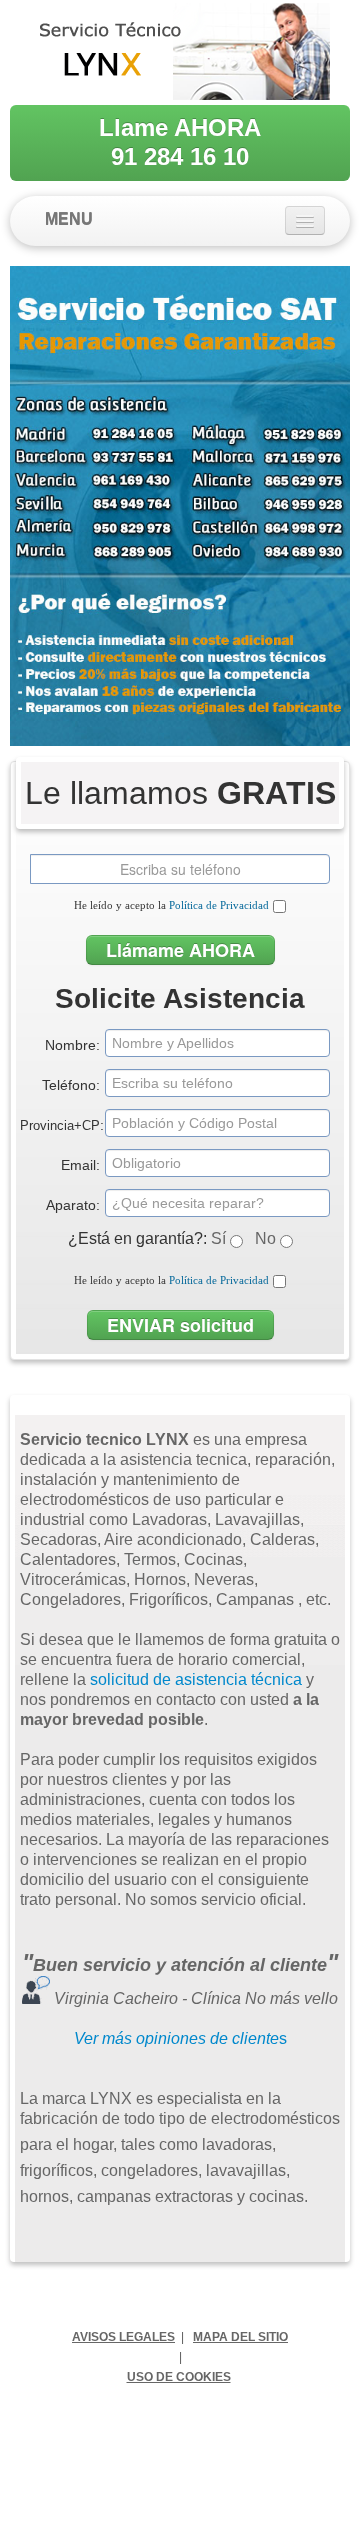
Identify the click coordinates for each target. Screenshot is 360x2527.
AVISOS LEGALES (123, 2337)
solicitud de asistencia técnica (196, 1679)
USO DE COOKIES (179, 2377)
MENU (69, 219)
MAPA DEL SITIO (240, 2337)
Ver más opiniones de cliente (176, 2038)
